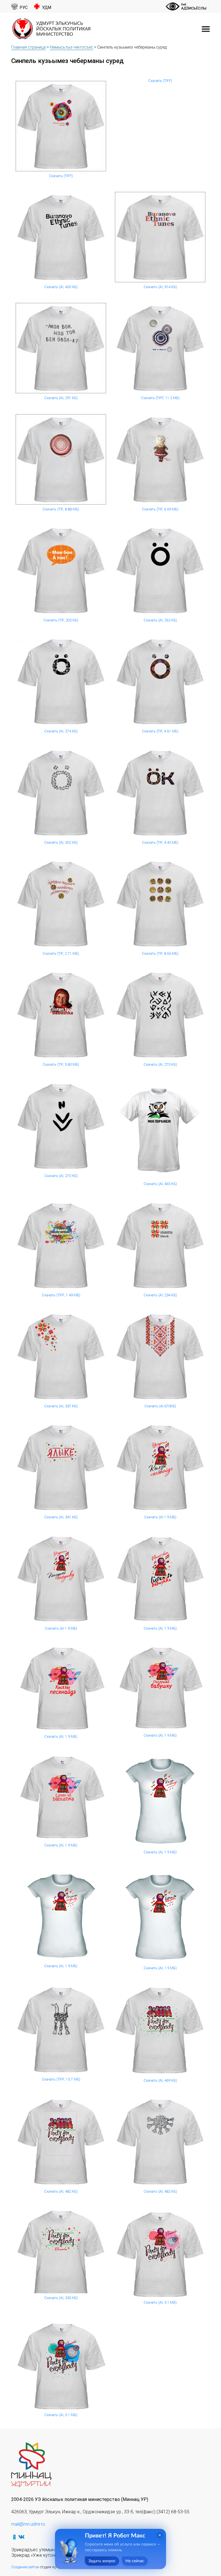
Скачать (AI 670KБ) (160, 1406)
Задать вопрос (102, 2561)
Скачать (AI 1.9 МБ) (160, 1517)
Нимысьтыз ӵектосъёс (72, 47)
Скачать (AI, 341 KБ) (61, 1517)
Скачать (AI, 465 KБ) (160, 1184)
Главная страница (28, 47)
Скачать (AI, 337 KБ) (61, 1406)
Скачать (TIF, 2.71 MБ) (61, 953)
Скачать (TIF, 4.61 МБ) (160, 731)
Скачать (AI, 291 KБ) (61, 398)
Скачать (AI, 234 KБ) (160, 1295)
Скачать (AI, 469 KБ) (160, 2080)
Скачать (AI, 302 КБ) (61, 842)
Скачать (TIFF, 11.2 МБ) (160, 398)
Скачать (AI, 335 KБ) (61, 2298)
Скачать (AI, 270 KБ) (160, 1064)
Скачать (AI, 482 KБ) (61, 2191)
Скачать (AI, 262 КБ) (160, 620)
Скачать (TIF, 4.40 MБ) (160, 842)
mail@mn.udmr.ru (28, 2524)
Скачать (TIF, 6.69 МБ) (160, 509)
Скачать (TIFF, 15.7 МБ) (61, 2079)
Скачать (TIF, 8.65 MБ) (160, 953)
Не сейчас (135, 2561)
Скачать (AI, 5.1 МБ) (160, 2302)
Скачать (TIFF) (61, 176)
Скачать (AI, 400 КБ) (61, 287)
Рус (24, 8)
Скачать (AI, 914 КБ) (160, 287)
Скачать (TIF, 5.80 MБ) (61, 1064)
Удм (47, 8)
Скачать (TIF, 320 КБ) (61, 620)
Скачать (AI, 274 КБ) (61, 731)
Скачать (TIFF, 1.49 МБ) (61, 1295)
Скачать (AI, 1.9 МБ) (160, 1628)
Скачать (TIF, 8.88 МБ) (61, 509)
